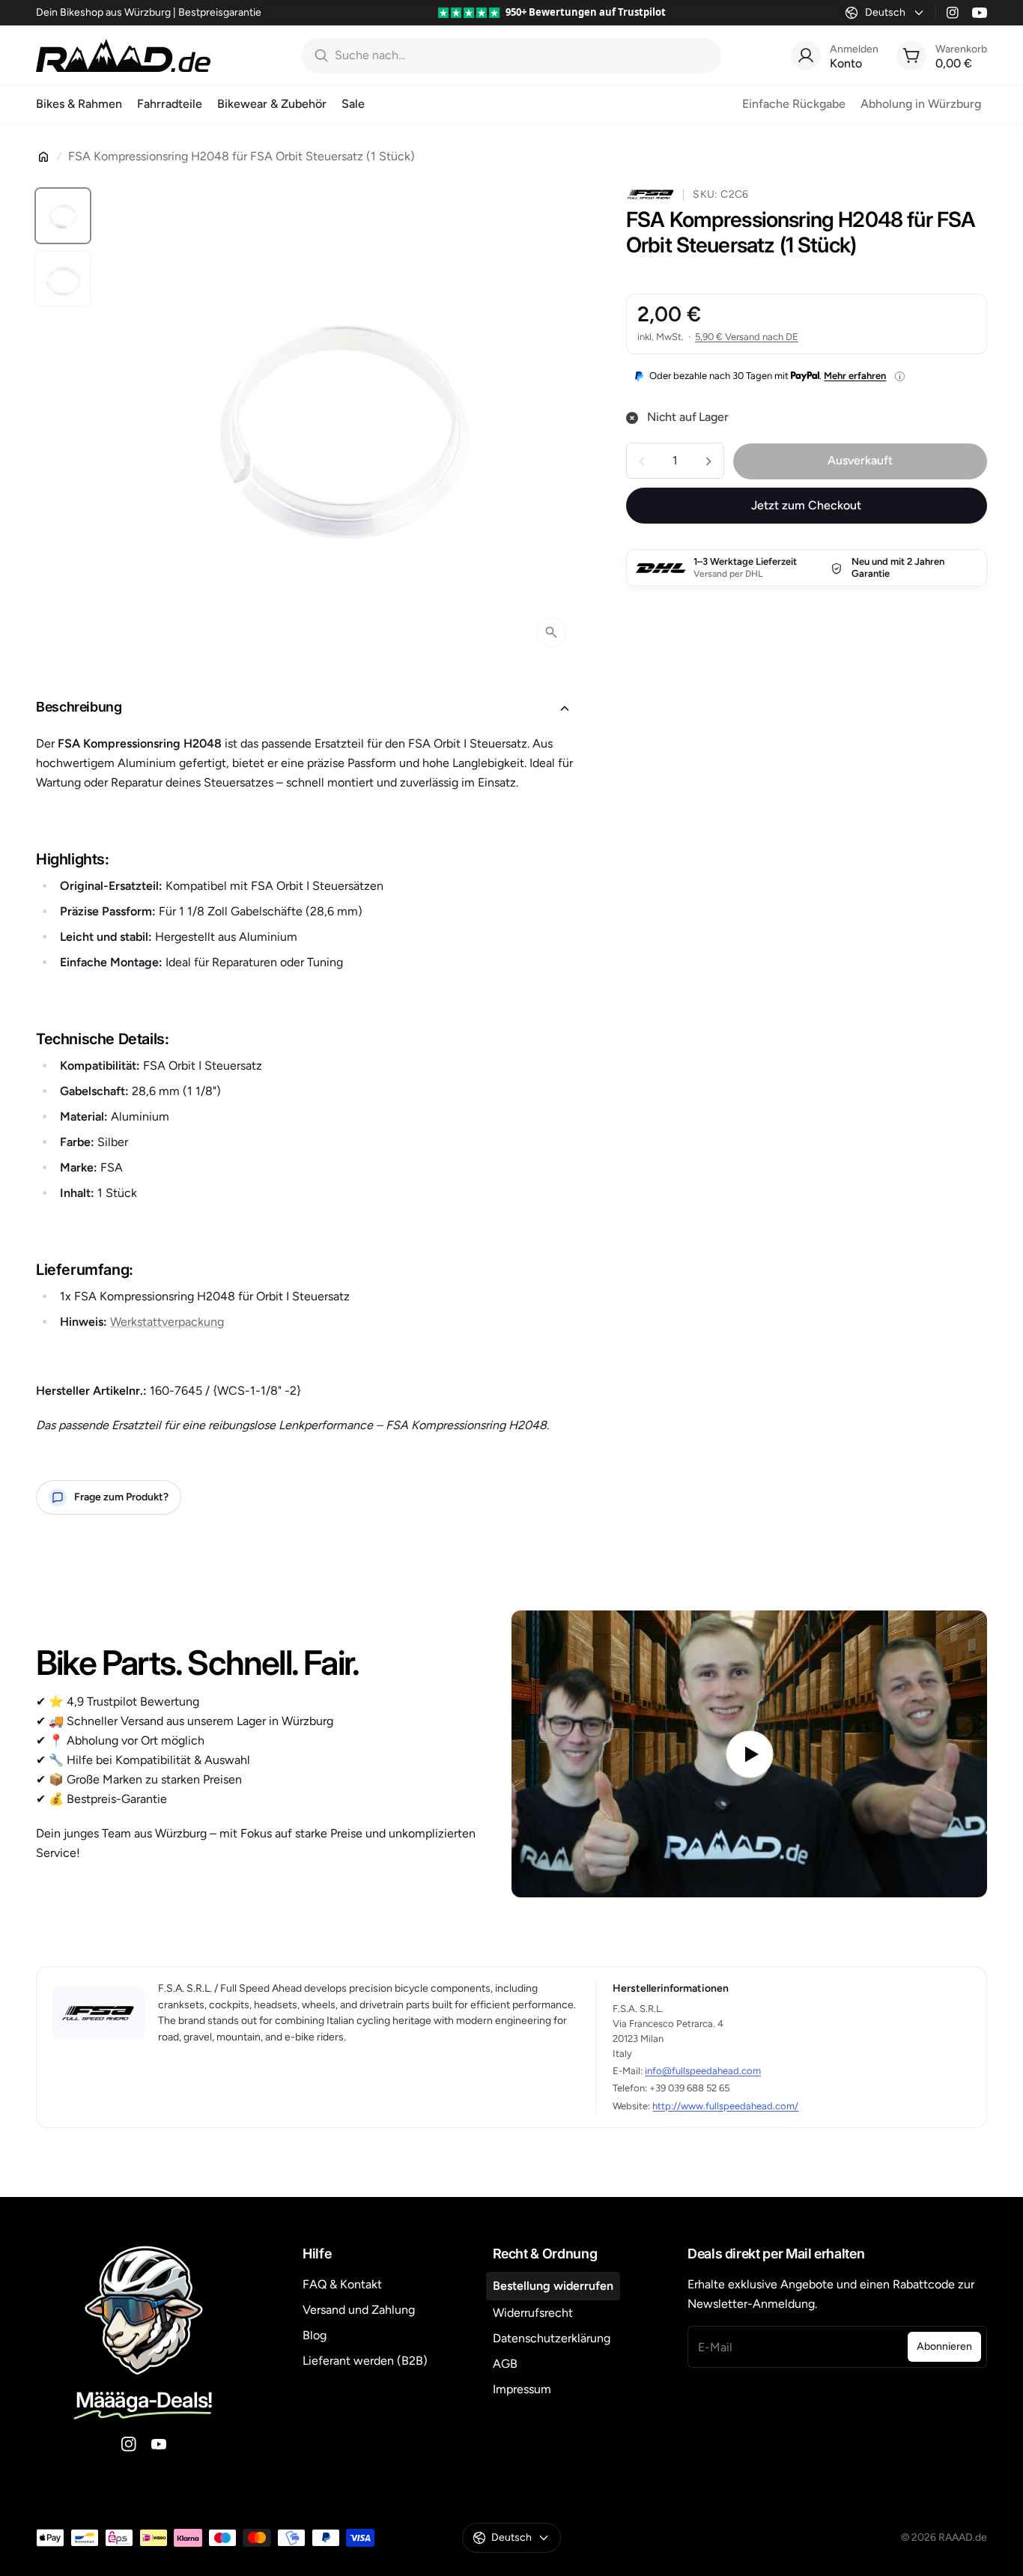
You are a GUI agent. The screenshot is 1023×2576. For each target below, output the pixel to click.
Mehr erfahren (855, 376)
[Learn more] (900, 376)
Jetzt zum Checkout (806, 506)
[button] (307, 709)
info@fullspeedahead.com (703, 2071)
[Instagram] (953, 13)
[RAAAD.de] (123, 55)
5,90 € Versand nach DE (747, 337)
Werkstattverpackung (167, 1322)
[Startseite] (43, 157)
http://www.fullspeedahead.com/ (725, 2106)
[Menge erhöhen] (708, 461)
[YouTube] (980, 13)
